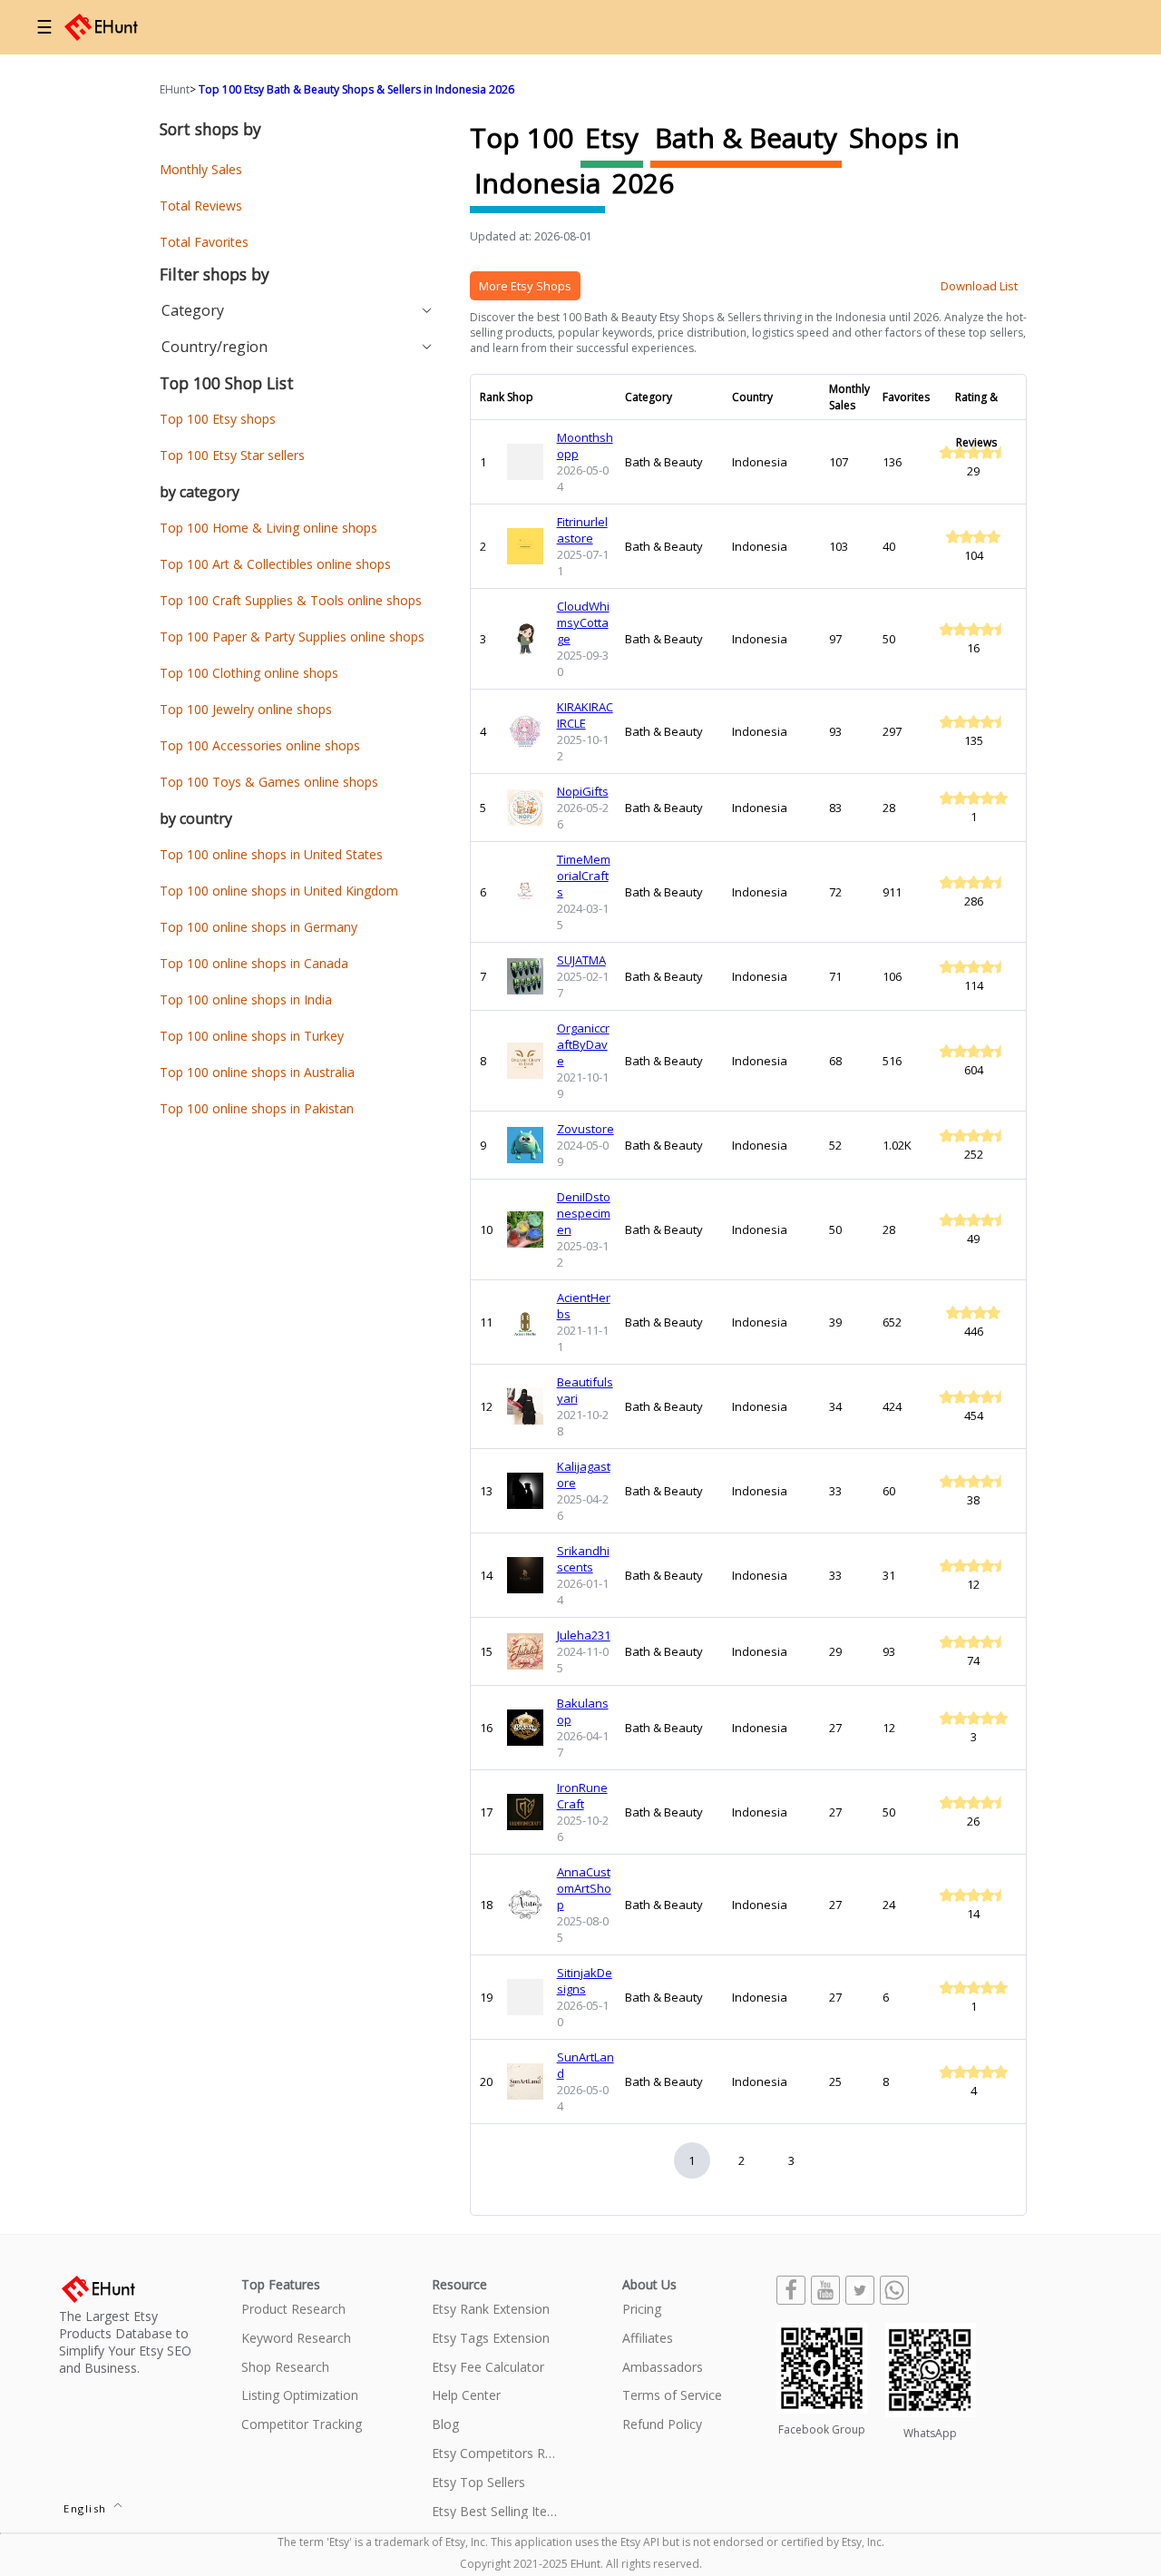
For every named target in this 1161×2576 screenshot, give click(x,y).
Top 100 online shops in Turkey (252, 1036)
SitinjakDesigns (585, 1981)
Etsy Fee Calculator (488, 2368)
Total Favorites (204, 242)
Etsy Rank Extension (491, 2310)
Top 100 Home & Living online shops (268, 528)
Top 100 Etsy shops (218, 419)
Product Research (293, 2310)
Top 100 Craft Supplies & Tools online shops (291, 600)
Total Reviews (201, 206)
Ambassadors (663, 2368)
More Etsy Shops (525, 286)
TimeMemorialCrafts (584, 876)
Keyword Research (296, 2339)
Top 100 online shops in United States (271, 854)
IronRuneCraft (582, 1796)
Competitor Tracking (302, 2425)
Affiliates (648, 2339)
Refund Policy (662, 2425)
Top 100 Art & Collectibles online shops (275, 564)
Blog (445, 2425)
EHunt (175, 89)
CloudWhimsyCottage (583, 622)
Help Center (466, 2396)
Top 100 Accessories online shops (260, 745)
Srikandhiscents (583, 1559)
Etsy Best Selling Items (495, 2512)
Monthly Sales (201, 169)
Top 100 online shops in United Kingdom (279, 891)
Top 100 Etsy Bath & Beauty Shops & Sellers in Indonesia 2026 (356, 89)
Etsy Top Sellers (478, 2483)
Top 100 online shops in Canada (254, 963)
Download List (979, 286)
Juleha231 (584, 1635)
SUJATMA (581, 960)
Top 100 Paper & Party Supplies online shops (292, 637)
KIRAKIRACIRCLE (585, 715)
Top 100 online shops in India (246, 999)
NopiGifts (583, 791)
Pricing (642, 2310)
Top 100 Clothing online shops (249, 673)
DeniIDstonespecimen (584, 1213)
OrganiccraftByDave (583, 1044)
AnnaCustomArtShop (584, 1888)
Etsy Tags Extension (491, 2339)
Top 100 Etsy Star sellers (232, 455)
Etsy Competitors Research (495, 2454)
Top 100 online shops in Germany (259, 927)
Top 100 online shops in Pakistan (257, 1108)
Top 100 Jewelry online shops (246, 709)
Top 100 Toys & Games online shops (269, 782)
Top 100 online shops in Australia (257, 1072)
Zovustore (585, 1129)
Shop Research (285, 2368)
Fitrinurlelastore (582, 530)
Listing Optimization (300, 2396)
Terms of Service (672, 2396)
